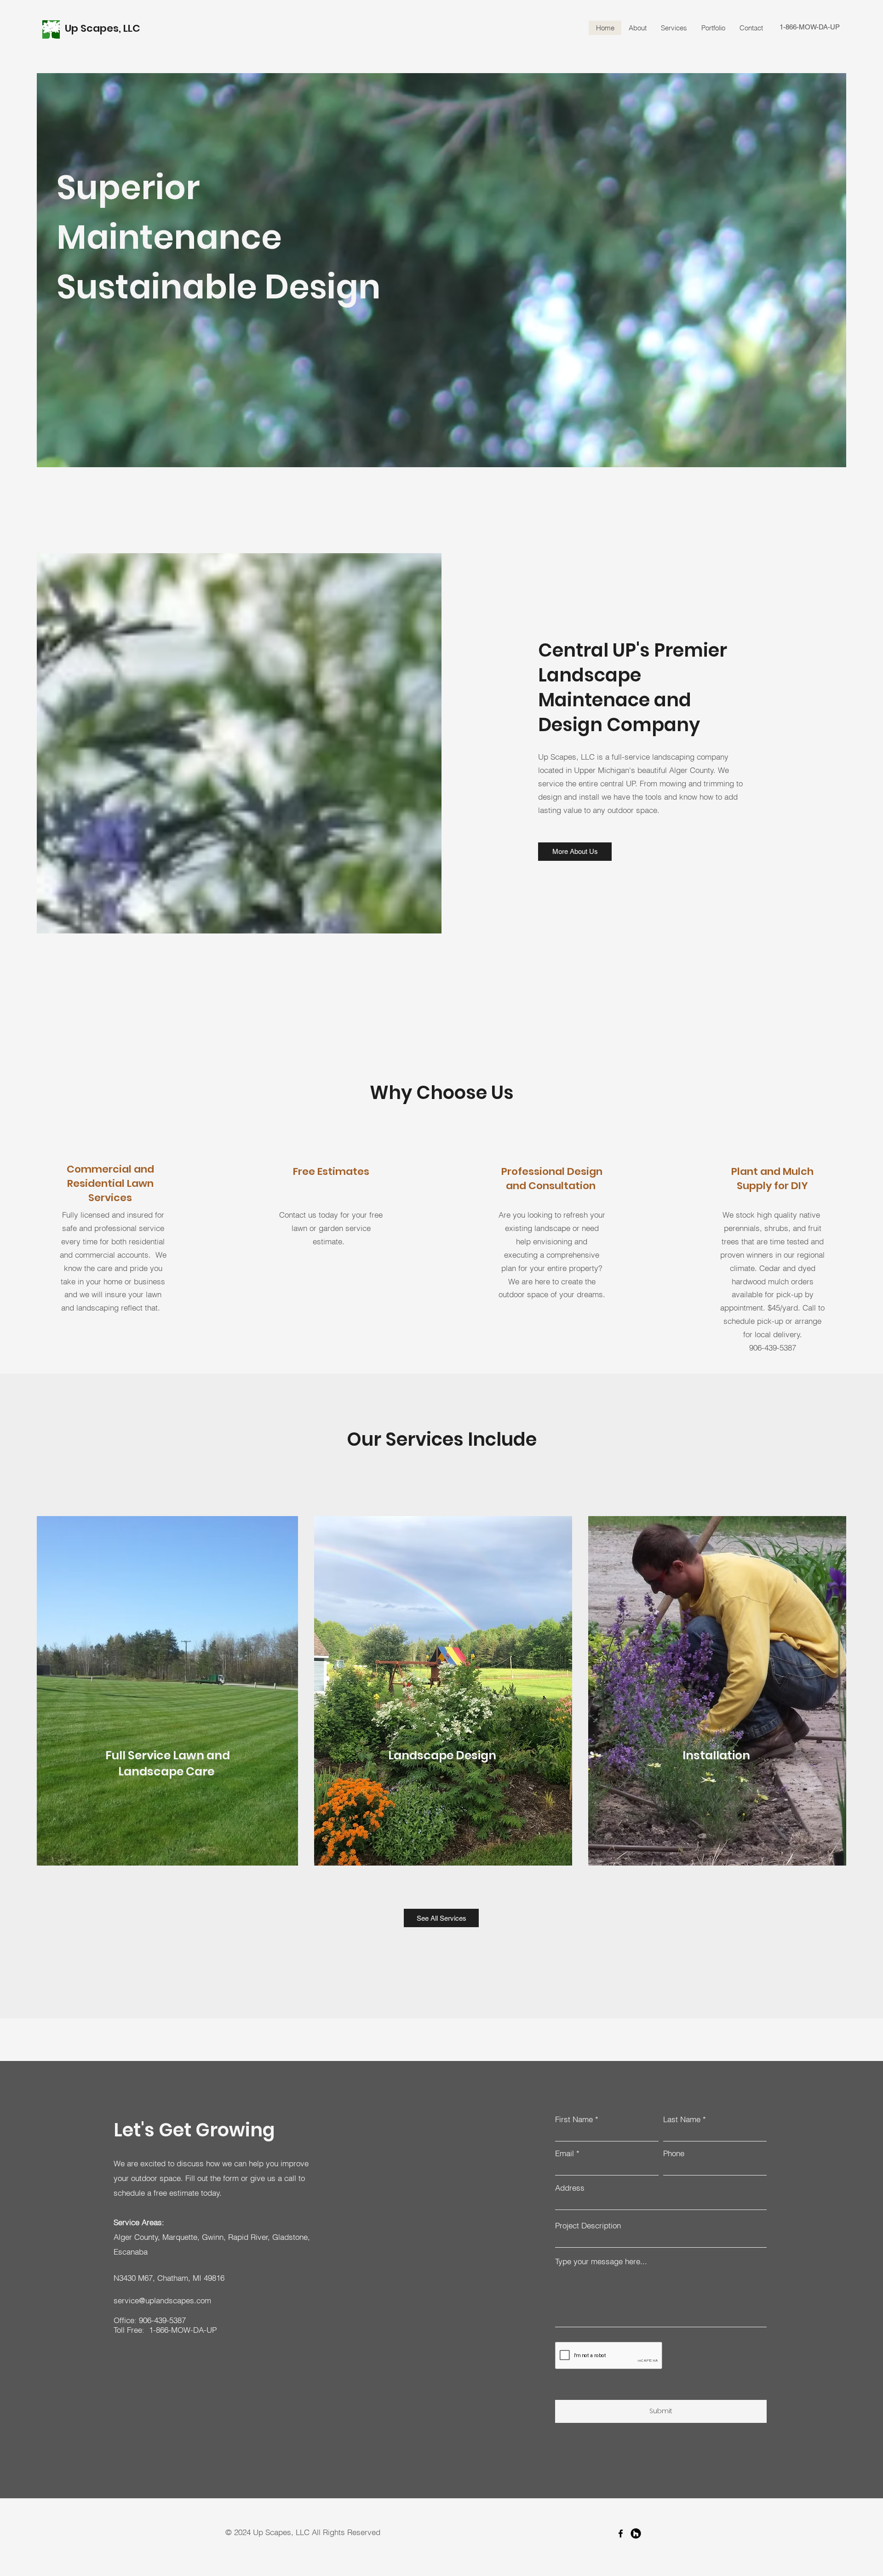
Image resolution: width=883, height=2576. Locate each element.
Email (565, 2153)
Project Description (588, 2225)
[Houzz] (636, 2533)
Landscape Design (443, 1755)
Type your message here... (601, 2261)
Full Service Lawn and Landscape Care (168, 1763)
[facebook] (621, 2533)
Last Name (682, 2119)
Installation (717, 1755)
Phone (674, 2153)
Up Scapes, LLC (104, 28)
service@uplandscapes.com (162, 2300)
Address (570, 2188)
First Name (574, 2119)
